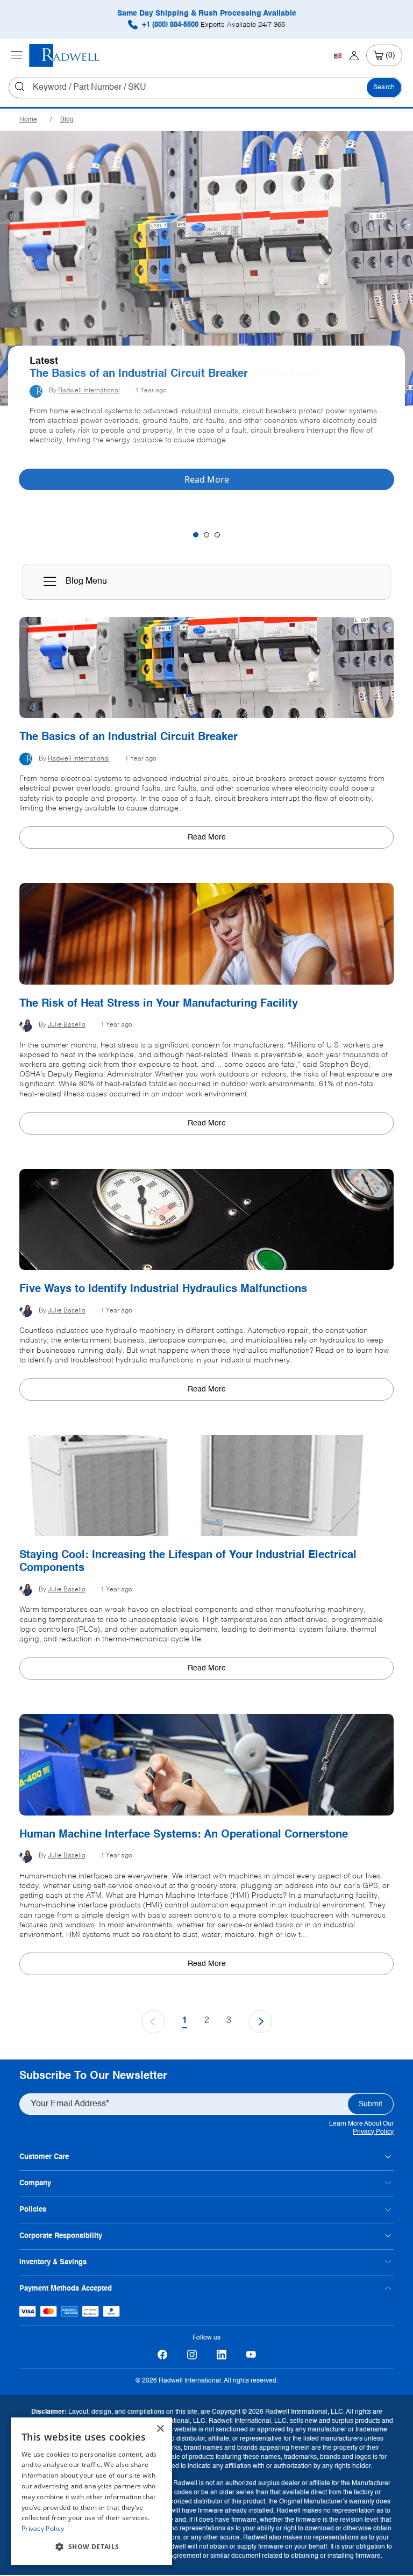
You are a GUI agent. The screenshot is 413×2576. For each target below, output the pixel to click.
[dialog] (91, 2491)
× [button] (160, 2429)
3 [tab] (217, 535)
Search (384, 88)
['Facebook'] (162, 2355)
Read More (207, 837)
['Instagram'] (192, 2355)
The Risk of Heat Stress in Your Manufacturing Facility (159, 1004)
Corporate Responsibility (61, 2236)
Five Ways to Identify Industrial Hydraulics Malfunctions (163, 1289)
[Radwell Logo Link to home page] (65, 56)
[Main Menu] (17, 55)
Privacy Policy (373, 2132)
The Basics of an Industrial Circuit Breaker (139, 374)
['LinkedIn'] (221, 2355)
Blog (67, 120)
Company (35, 2183)
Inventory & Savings (53, 2262)
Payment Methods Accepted (66, 2289)
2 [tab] (206, 535)
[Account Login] (354, 55)
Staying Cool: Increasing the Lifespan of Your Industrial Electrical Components (188, 1562)
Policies (33, 2210)
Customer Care (44, 2157)
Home (28, 120)
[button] (91, 2547)
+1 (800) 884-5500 (212, 25)
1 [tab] (196, 535)
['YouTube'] (251, 2355)
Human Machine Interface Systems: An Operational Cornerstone (184, 1835)
